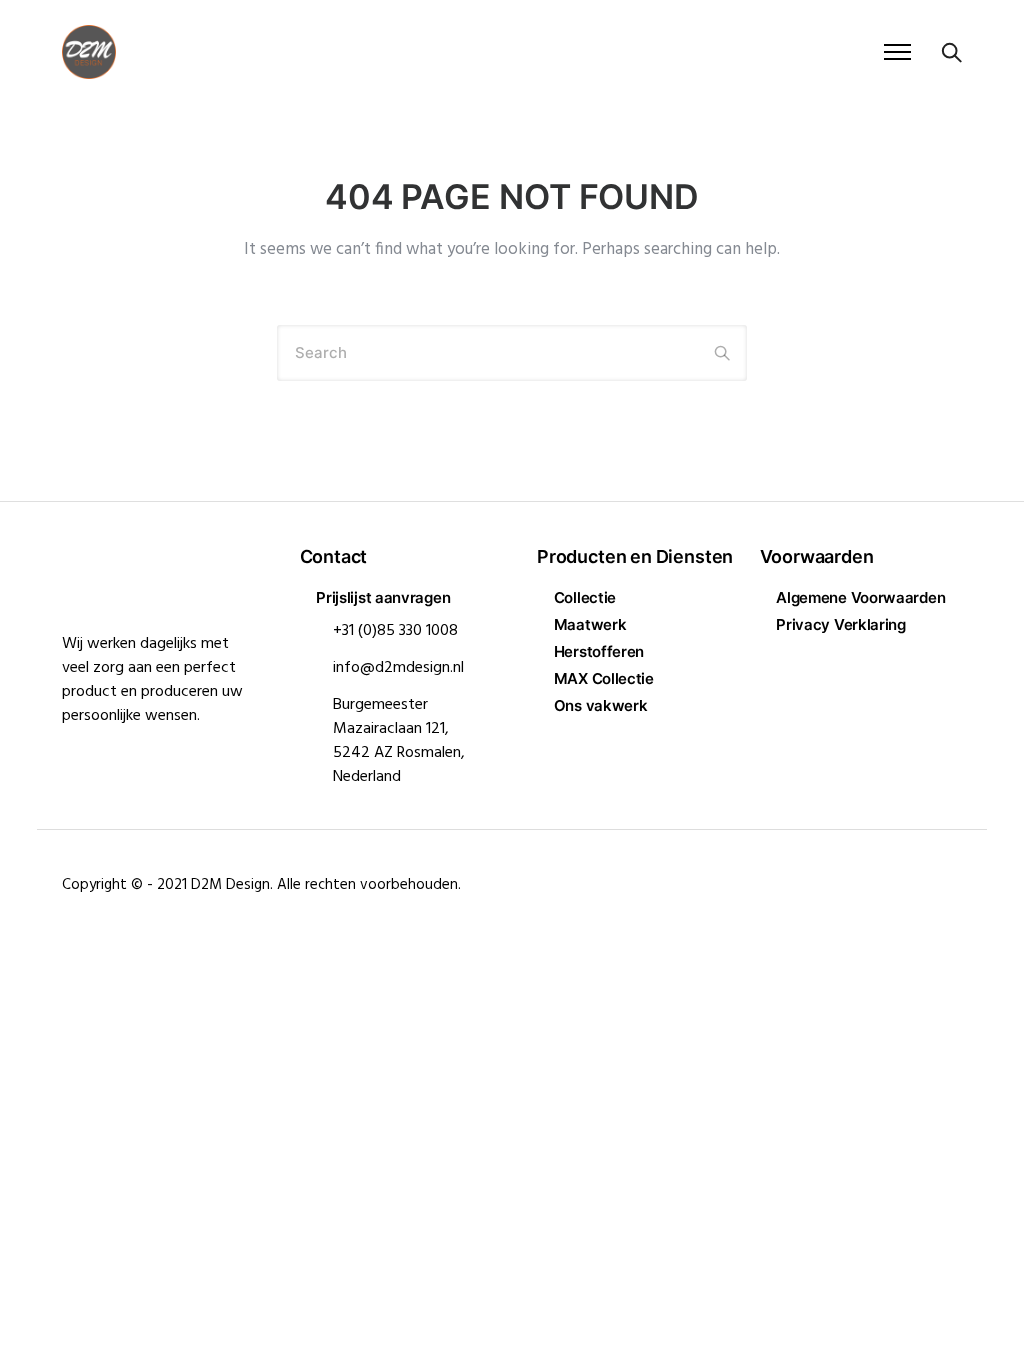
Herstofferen (599, 651)
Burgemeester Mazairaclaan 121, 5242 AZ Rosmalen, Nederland (399, 741)
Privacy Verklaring (841, 624)
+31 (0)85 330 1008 (395, 631)
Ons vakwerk (600, 705)
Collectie (585, 597)
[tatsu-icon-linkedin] (926, 879)
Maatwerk (590, 624)
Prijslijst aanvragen (383, 597)
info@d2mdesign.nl (398, 668)
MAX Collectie (604, 678)
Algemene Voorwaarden (860, 597)
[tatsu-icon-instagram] (956, 879)
